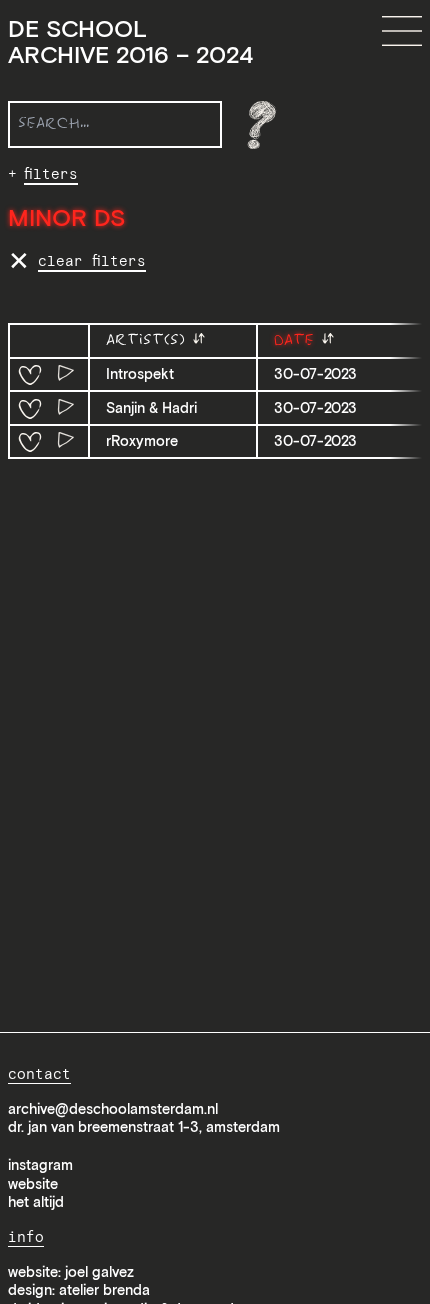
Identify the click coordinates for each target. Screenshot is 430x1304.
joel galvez (99, 1272)
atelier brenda (104, 1290)
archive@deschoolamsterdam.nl (113, 1109)
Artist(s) (148, 340)
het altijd (36, 1202)
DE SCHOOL (130, 42)
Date (297, 340)
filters (51, 174)
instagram (40, 1165)
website (33, 1184)
